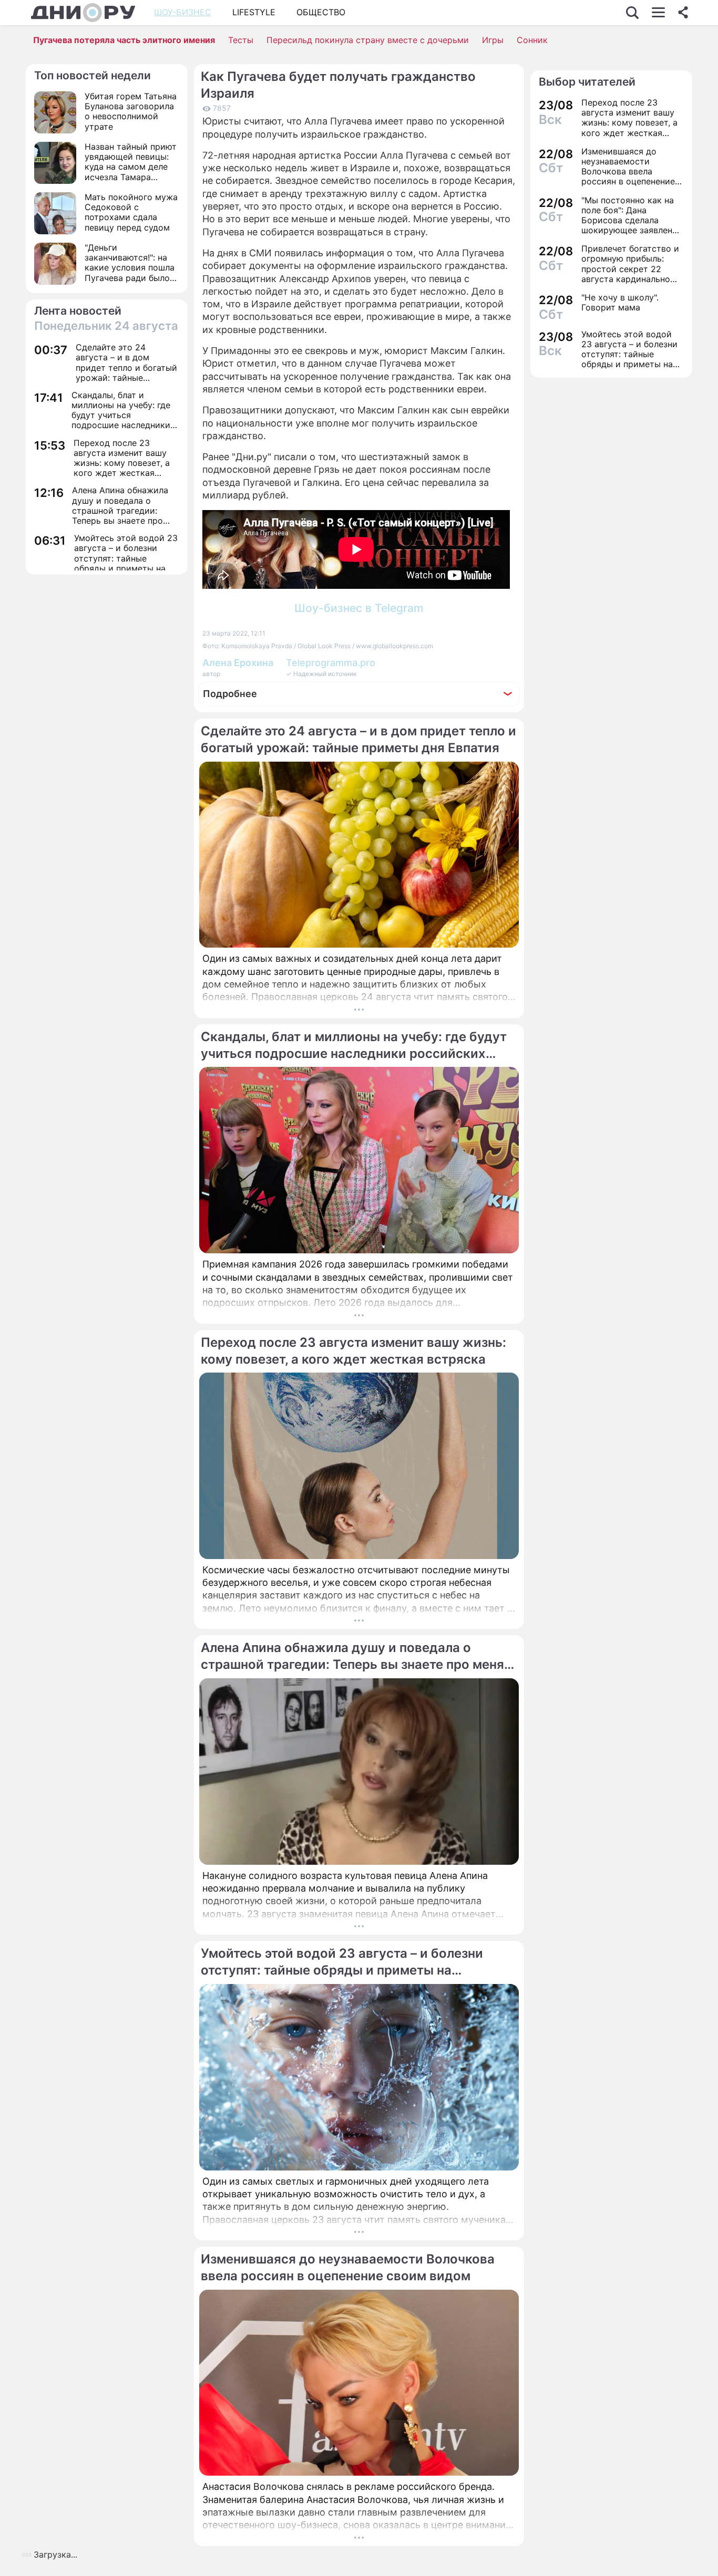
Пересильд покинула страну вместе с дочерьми (368, 40)
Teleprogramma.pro (331, 663)
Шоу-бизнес (183, 12)
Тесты (241, 40)
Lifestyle (254, 12)
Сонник (532, 40)
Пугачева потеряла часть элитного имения (124, 40)
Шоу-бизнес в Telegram (359, 608)
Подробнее (230, 694)
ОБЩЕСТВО (321, 12)
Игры (493, 40)
